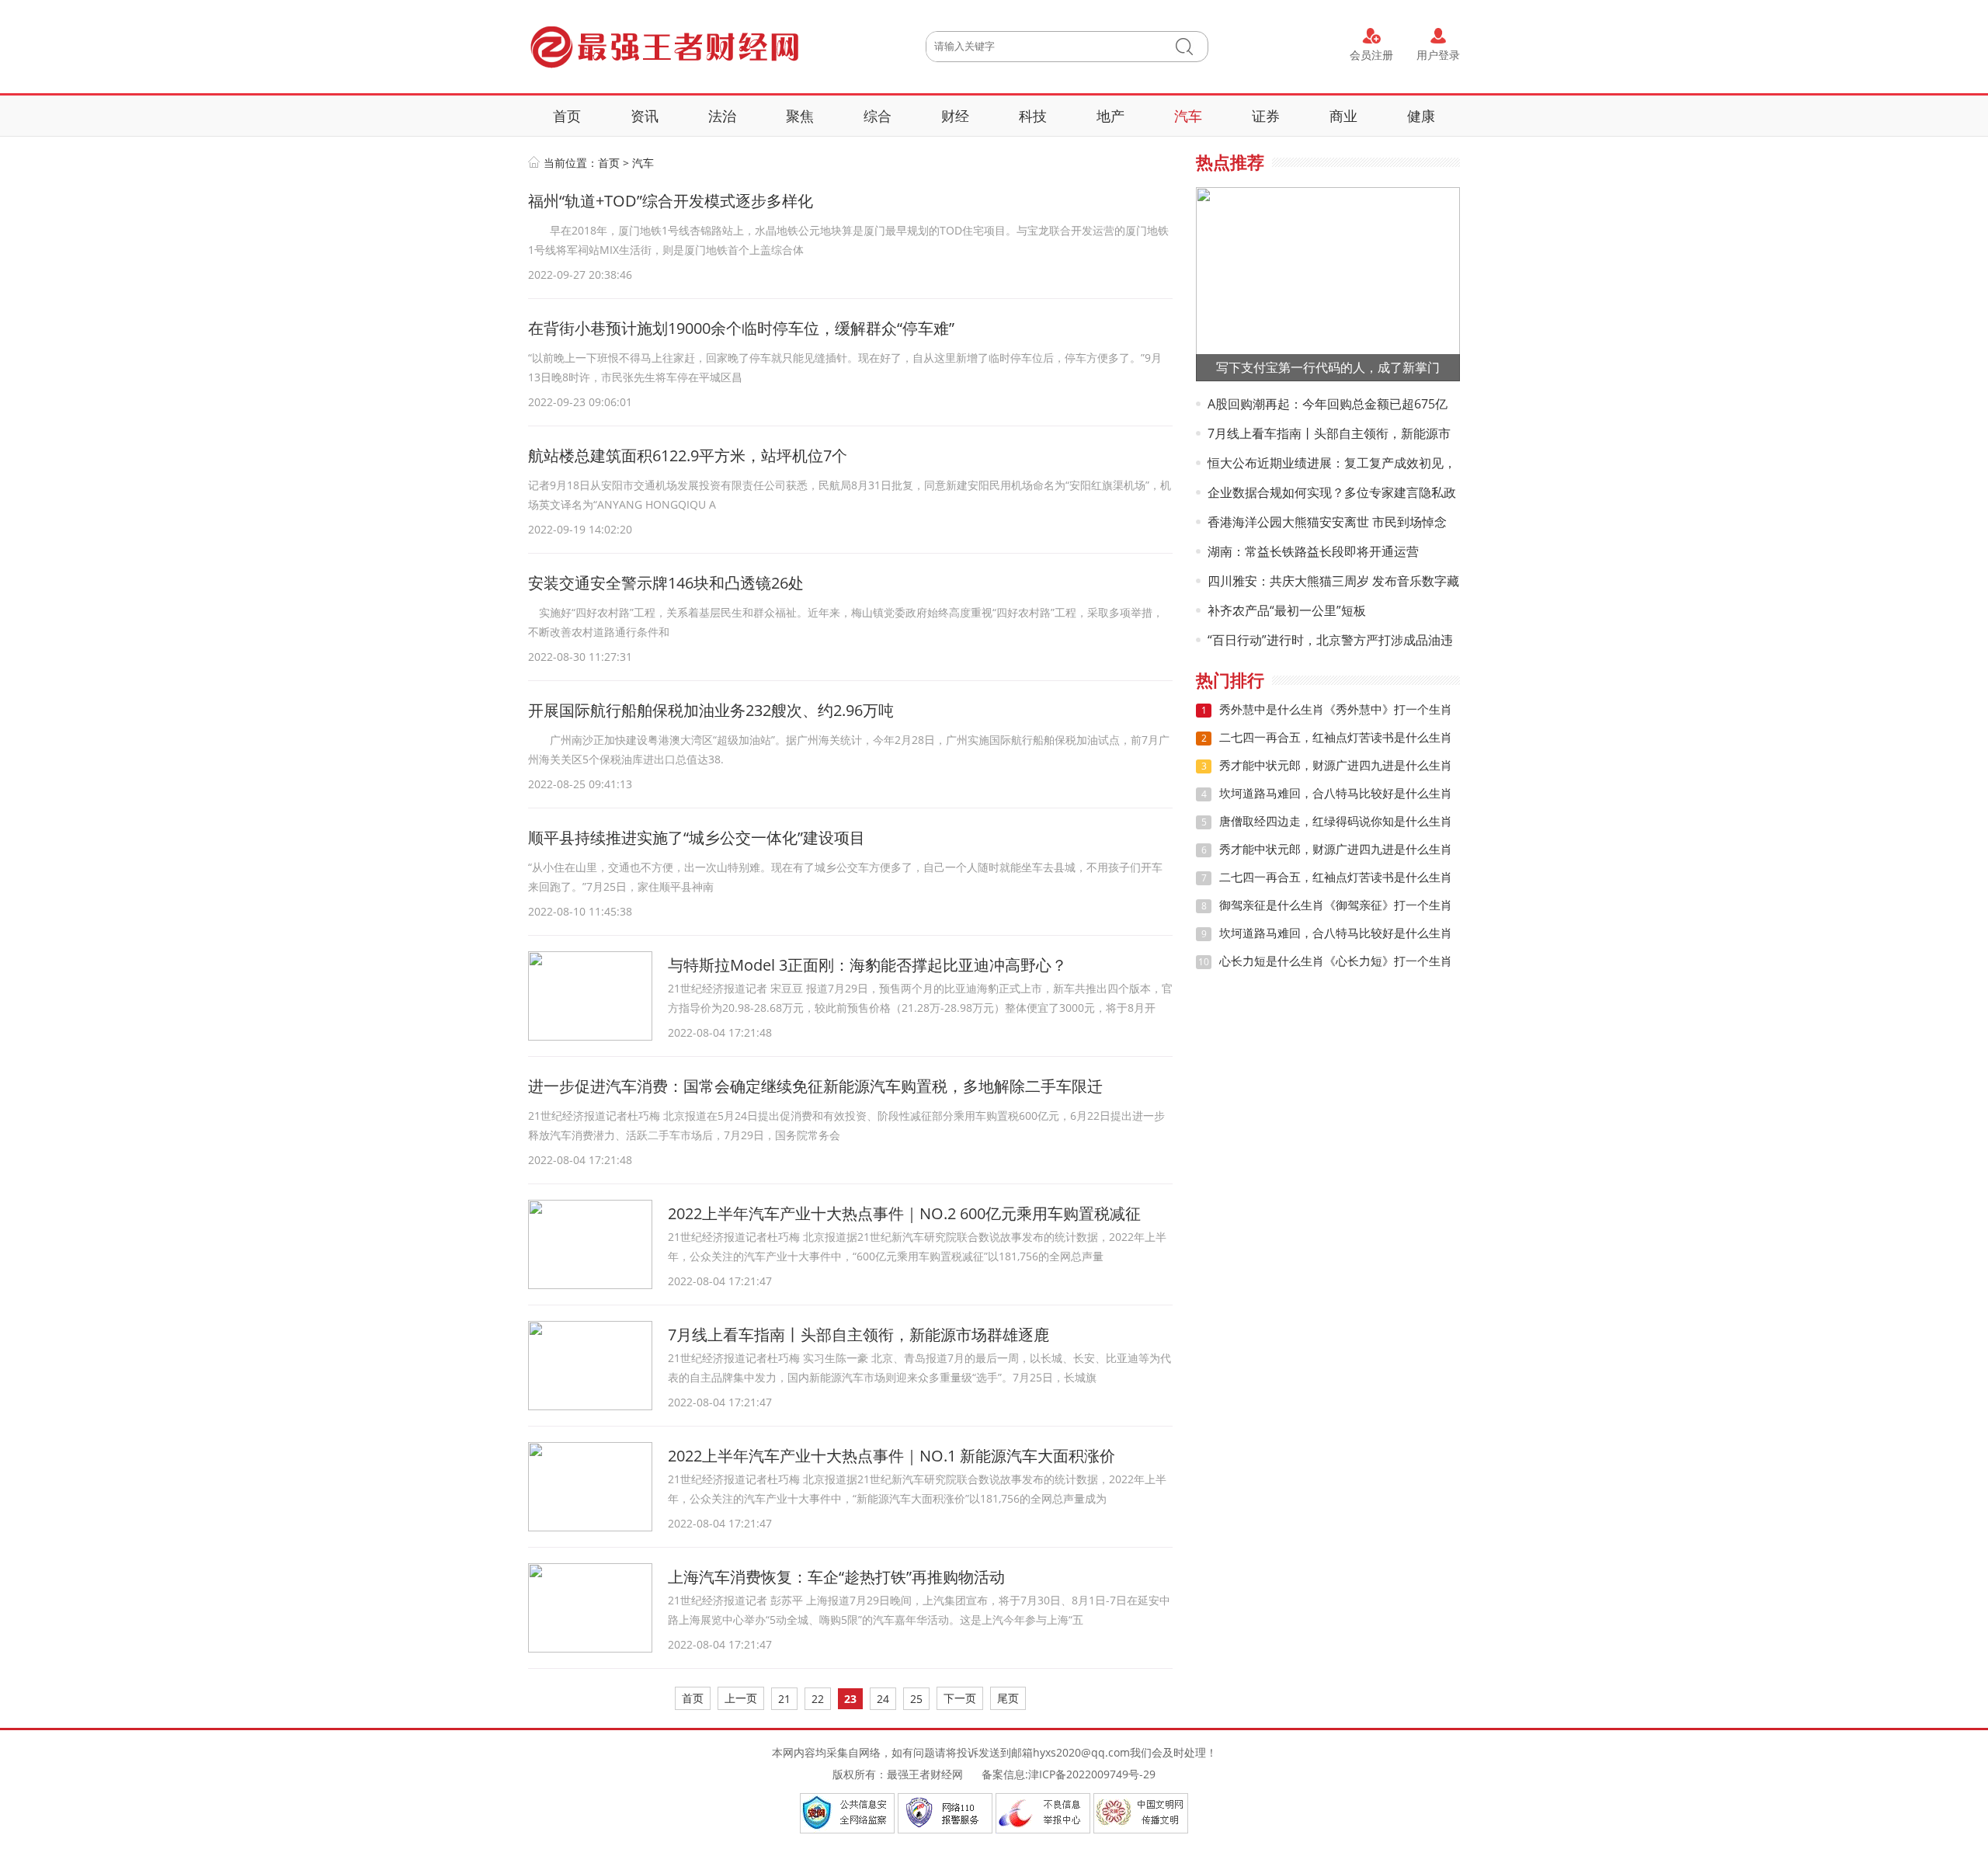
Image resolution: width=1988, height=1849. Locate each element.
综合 (878, 116)
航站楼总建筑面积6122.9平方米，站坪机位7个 (688, 455)
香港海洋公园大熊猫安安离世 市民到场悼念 (1327, 522)
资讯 (645, 116)
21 (784, 1699)
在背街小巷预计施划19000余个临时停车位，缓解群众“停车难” (741, 328)
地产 (1110, 116)
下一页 (960, 1698)
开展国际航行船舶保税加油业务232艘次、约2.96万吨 (711, 710)
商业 (1343, 116)
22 (818, 1699)
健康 (1421, 116)
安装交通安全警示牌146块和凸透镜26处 (666, 583)
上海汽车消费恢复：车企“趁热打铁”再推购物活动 (836, 1577)
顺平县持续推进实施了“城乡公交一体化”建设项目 (697, 838)
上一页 (741, 1698)
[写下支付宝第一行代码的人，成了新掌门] (1328, 283)
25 (916, 1699)
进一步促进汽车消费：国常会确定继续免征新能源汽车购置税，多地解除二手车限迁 (815, 1086)
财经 (955, 116)
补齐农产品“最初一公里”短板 (1287, 610)
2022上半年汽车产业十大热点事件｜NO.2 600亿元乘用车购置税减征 (904, 1213)
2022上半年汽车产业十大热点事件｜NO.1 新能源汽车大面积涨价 (891, 1456)
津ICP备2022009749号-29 (1092, 1774)
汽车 (1188, 116)
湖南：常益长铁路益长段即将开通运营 (1313, 551)
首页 (567, 116)
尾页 (1008, 1698)
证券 (1266, 116)
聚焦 (800, 116)
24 (883, 1699)
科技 (1033, 116)
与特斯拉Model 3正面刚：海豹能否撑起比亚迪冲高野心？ (867, 965)
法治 (722, 116)
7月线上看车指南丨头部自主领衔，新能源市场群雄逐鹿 (858, 1335)
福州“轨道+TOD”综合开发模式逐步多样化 (671, 201)
